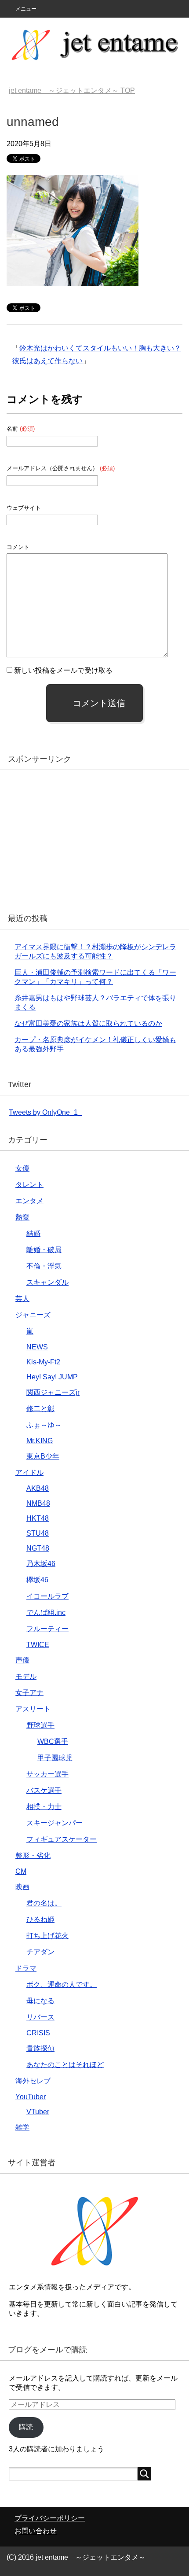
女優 (22, 1168)
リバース (40, 2017)
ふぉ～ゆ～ (44, 1425)
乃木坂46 (41, 1564)
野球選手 (40, 1725)
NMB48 (38, 1503)
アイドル (29, 1472)
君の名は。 (44, 1903)
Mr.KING (40, 1441)
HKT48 (38, 1518)
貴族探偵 (40, 2048)
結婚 (33, 1233)
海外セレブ (33, 2081)
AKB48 (38, 1488)
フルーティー (47, 1629)
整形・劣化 (33, 1856)
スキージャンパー (55, 1823)
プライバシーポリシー (50, 2518)
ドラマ (26, 1968)
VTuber (38, 2112)
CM (21, 1871)
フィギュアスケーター (62, 1839)
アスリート (33, 1709)
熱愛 (22, 1217)
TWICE (38, 1645)
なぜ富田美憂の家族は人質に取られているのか (88, 1023)
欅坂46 (37, 1580)
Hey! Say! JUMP (52, 1377)
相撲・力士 (44, 1807)
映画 (22, 1887)
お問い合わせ (36, 2531)
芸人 (22, 1299)
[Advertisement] (75, 838)
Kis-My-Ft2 (43, 1362)
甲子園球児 (55, 1758)
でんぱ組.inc (46, 1612)
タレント (29, 1185)
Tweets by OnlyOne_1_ (45, 1112)
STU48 (38, 1533)
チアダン (40, 1952)
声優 (22, 1660)
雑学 (22, 2127)
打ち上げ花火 (47, 1936)
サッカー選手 (47, 1774)
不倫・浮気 (44, 1266)
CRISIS (38, 2033)
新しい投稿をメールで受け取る (63, 670)
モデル (26, 1676)
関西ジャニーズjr (53, 1392)
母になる (40, 2001)
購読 (26, 2427)
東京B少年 (43, 1456)
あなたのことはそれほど (65, 2065)
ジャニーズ (33, 1315)
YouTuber (31, 2097)
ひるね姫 (40, 1919)
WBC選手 (53, 1741)
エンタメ (29, 1201)
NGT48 (38, 1548)
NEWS (37, 1347)
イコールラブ (47, 1596)
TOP (72, 90)
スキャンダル (47, 1282)
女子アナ (29, 1693)
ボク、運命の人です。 (62, 1985)
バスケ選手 (44, 1790)
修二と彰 (40, 1409)
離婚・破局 (44, 1250)
